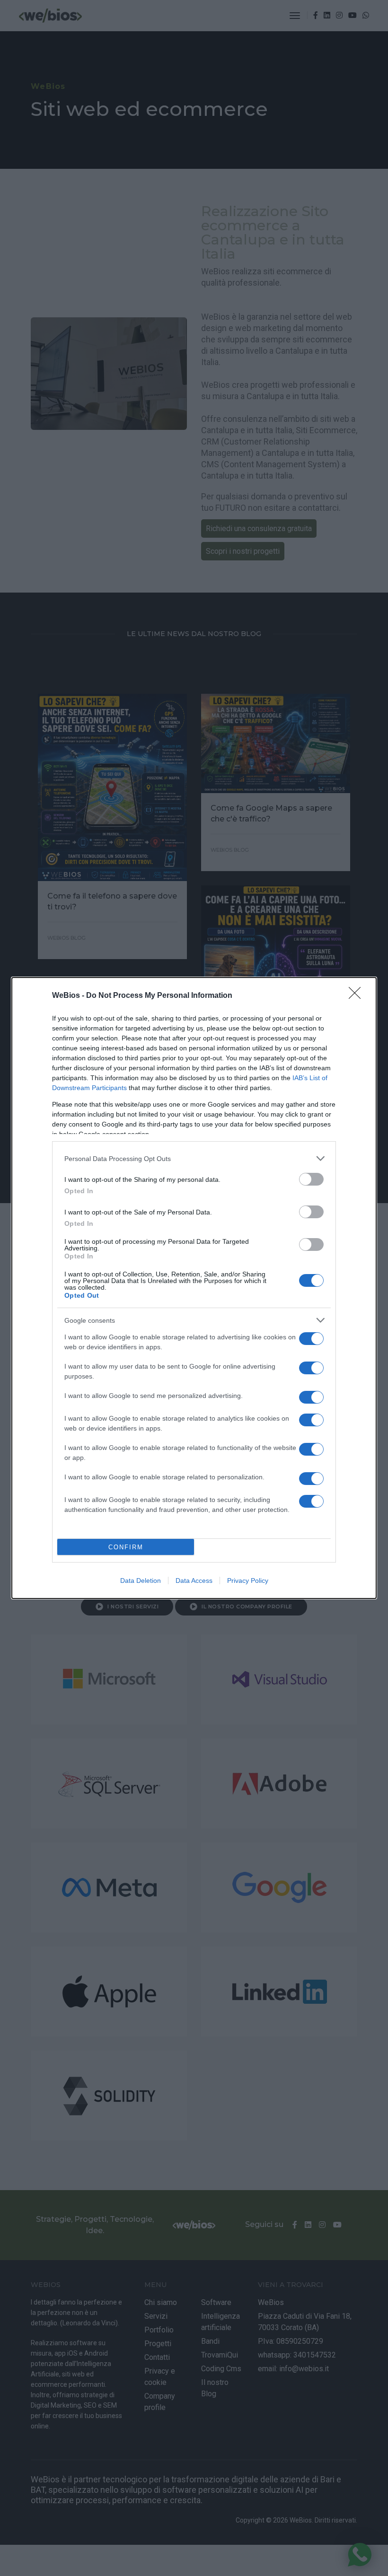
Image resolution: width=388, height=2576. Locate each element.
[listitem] (194, 1158)
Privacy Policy (248, 1581)
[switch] (311, 1179)
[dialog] (194, 1288)
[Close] (358, 996)
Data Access (194, 1581)
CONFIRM (126, 1547)
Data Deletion (141, 1581)
